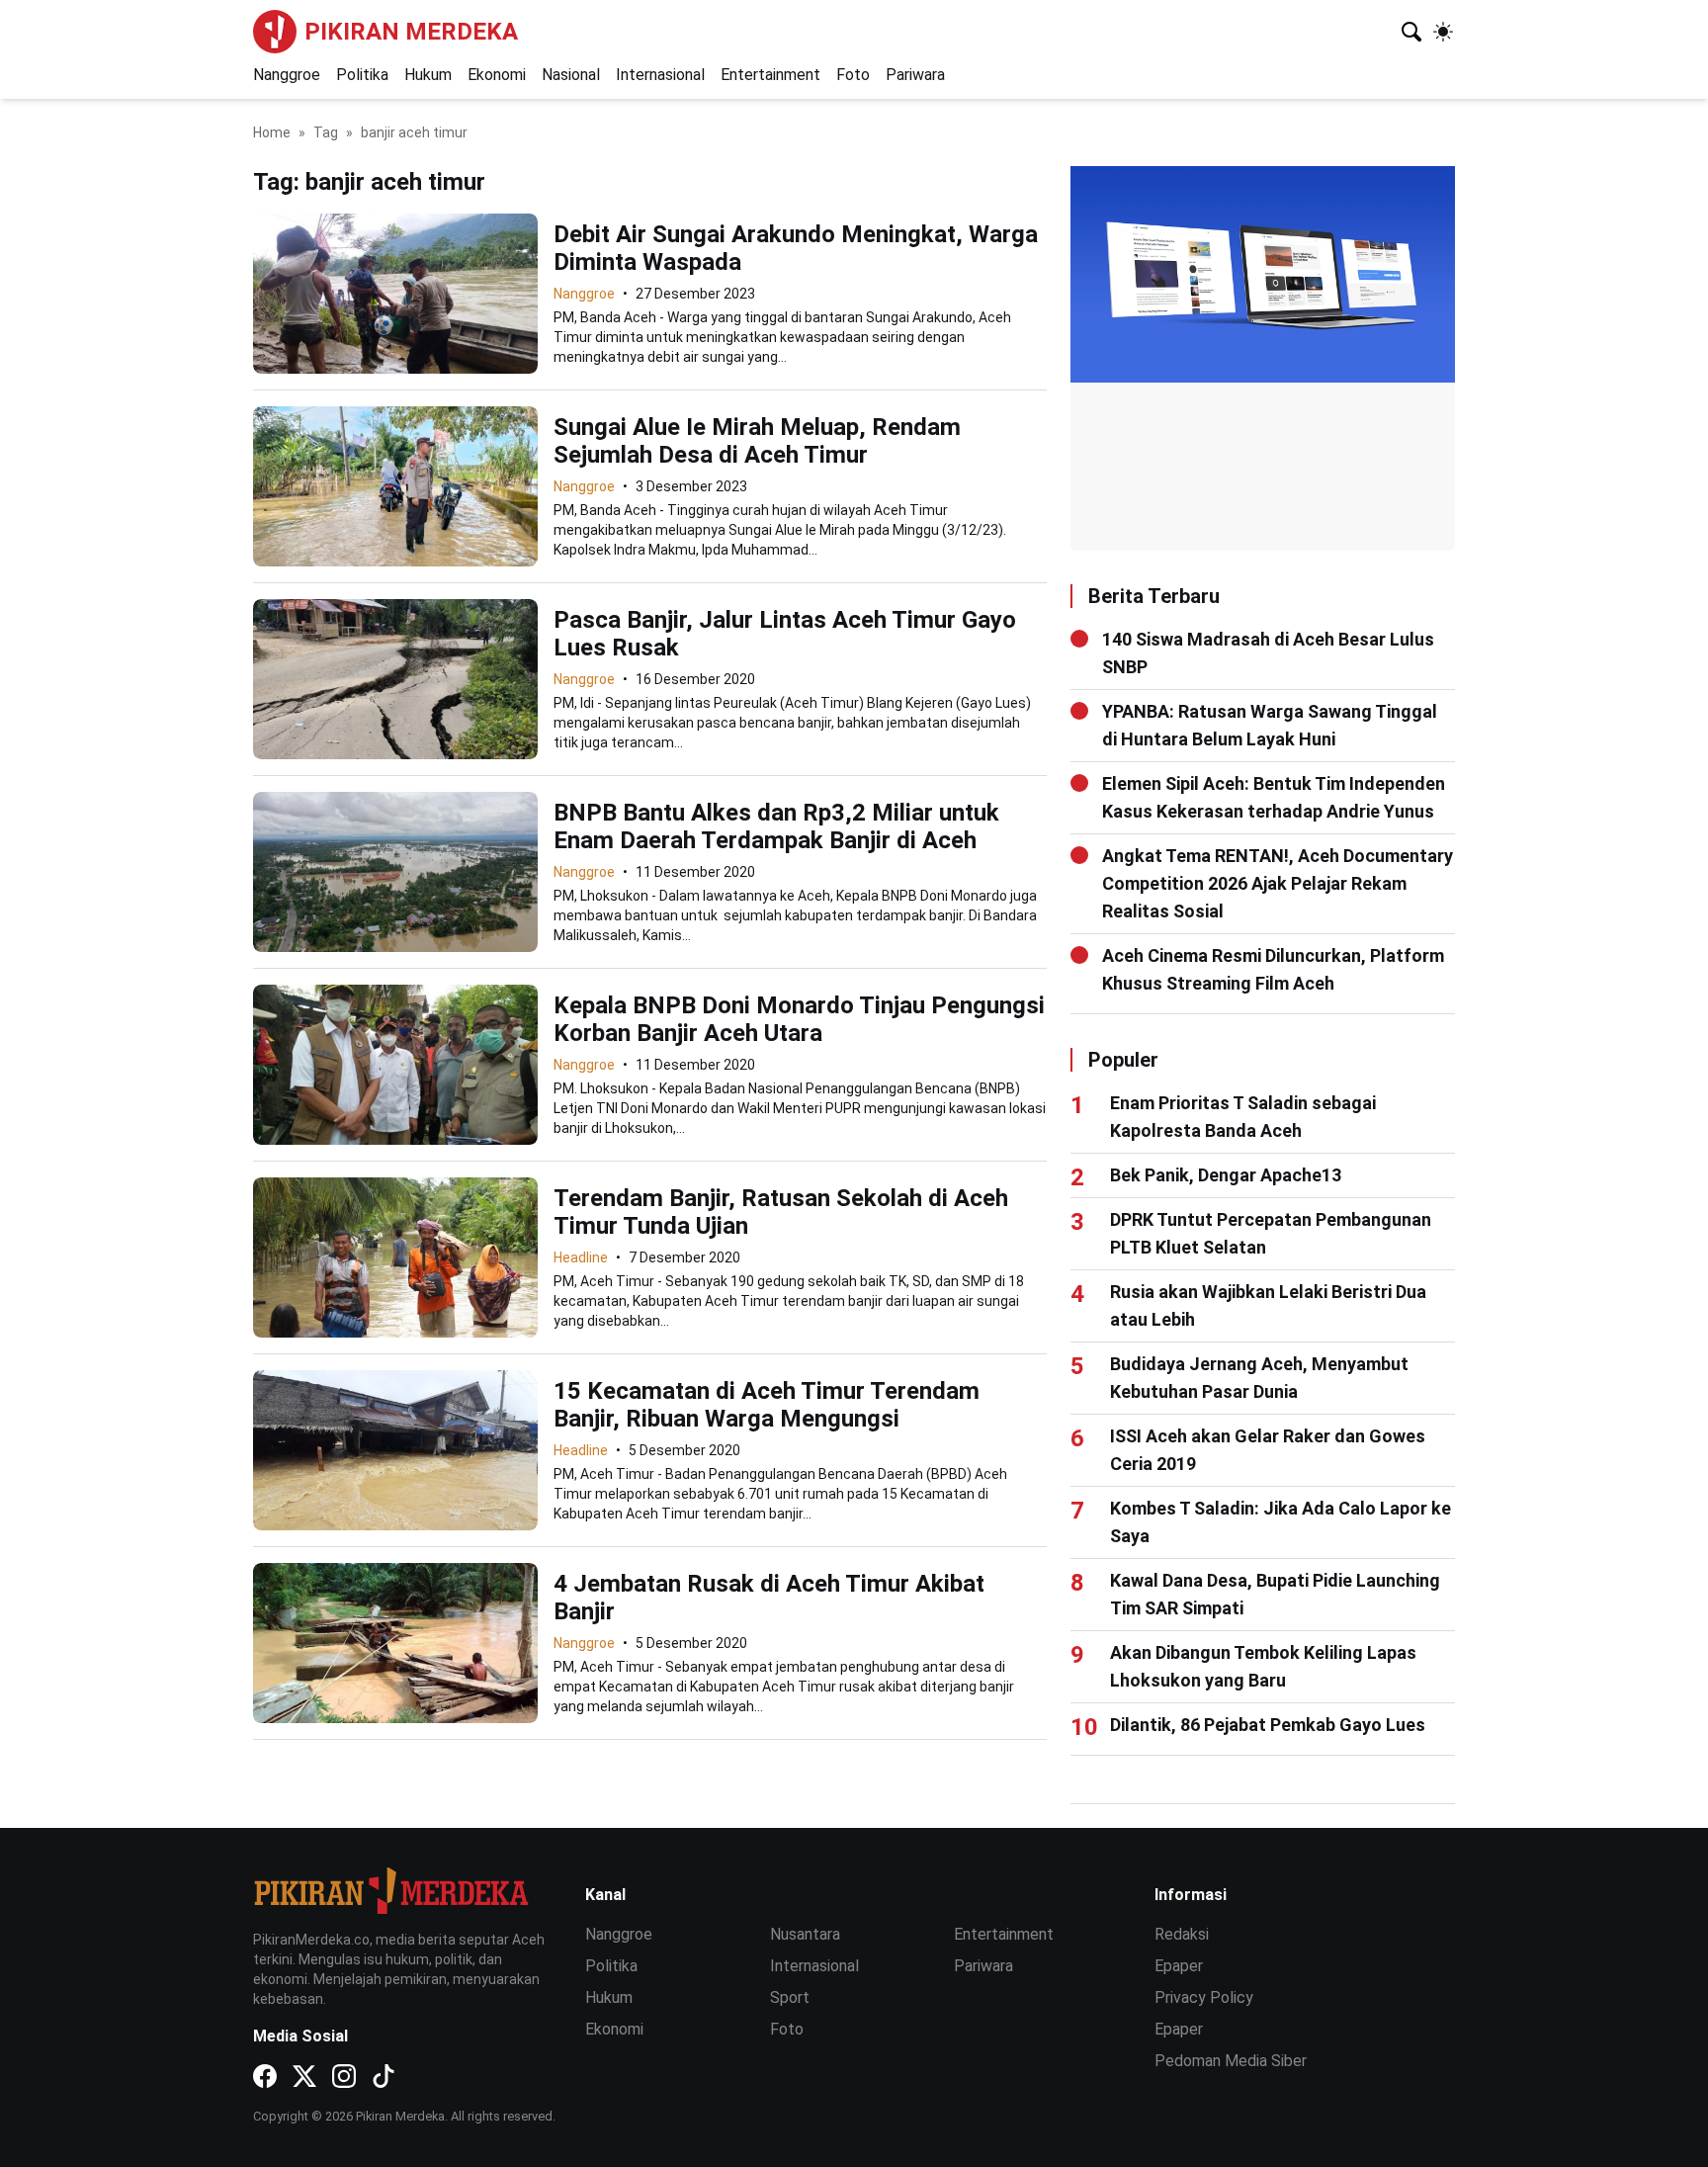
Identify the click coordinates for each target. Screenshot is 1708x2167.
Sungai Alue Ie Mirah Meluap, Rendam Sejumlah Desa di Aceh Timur (757, 441)
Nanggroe (287, 75)
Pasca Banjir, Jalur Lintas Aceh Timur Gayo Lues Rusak (785, 634)
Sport (790, 1997)
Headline (581, 1257)
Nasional (571, 75)
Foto (853, 75)
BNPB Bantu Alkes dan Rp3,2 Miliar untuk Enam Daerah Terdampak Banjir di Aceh (776, 826)
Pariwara (915, 75)
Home (272, 132)
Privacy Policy (1204, 1997)
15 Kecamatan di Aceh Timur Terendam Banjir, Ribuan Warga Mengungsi (767, 1405)
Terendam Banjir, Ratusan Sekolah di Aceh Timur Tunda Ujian (781, 1212)
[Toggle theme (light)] (1443, 32)
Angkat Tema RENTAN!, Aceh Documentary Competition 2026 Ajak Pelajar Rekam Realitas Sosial (1278, 883)
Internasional (660, 75)
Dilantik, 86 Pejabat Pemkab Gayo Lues (1268, 1725)
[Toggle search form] (1411, 32)
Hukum (428, 75)
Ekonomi (497, 75)
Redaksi (1182, 1934)
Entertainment (770, 75)
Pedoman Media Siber (1231, 2061)
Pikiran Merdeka (411, 32)
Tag (326, 132)
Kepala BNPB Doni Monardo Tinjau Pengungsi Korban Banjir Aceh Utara (799, 1019)
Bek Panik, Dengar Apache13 (1226, 1175)
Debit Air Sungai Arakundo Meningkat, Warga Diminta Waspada (796, 248)
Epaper (1179, 1966)
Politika (362, 75)
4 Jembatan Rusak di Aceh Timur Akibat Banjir (769, 1598)
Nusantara (805, 1934)
